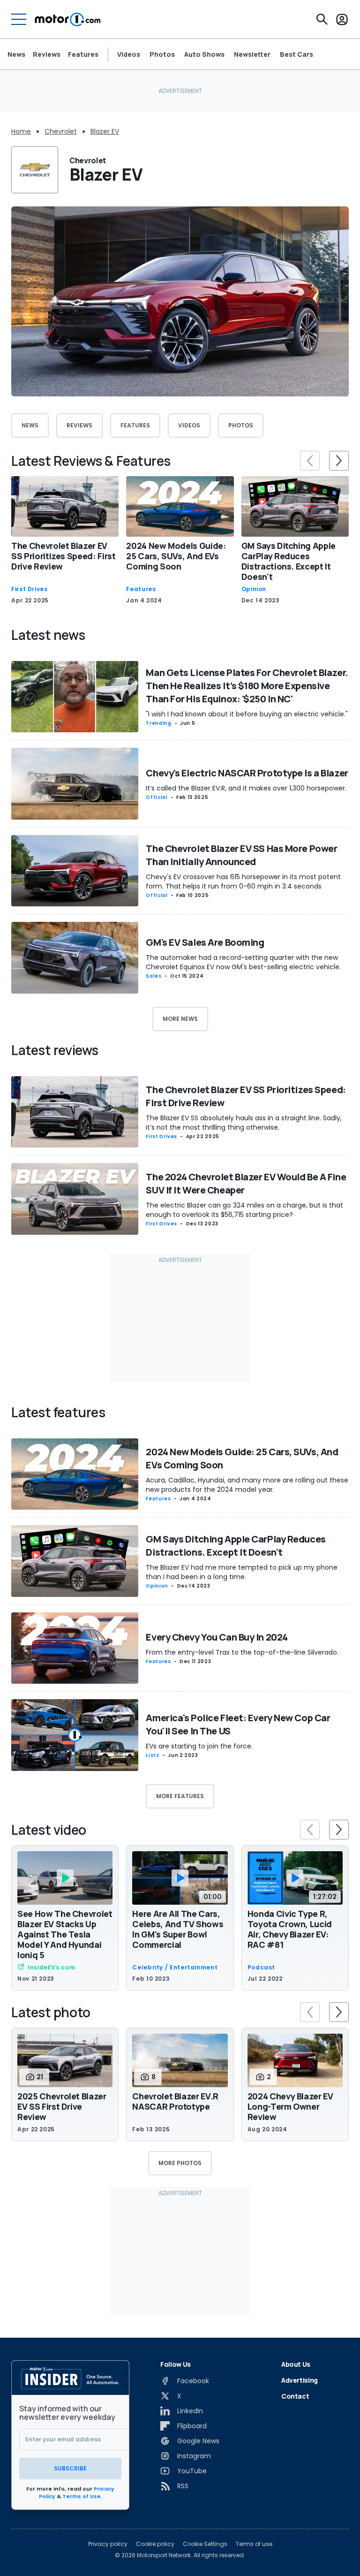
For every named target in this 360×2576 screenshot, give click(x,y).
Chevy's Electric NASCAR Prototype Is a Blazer (247, 773)
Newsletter (252, 54)
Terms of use (254, 2544)
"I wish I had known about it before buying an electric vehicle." (247, 714)
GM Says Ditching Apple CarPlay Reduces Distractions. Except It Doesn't (289, 561)
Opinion (254, 589)
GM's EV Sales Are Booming (205, 942)
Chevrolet (61, 131)
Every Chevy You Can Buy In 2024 (217, 1637)
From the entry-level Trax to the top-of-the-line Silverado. (242, 1652)
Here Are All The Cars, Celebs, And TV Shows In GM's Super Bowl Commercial (178, 1929)
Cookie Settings (205, 2544)
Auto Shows (204, 54)
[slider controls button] (310, 461)
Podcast (261, 1968)
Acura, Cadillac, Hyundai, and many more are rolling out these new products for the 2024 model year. (247, 1485)
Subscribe (70, 2468)
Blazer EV (105, 131)
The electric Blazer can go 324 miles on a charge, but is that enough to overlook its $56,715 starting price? (244, 1210)
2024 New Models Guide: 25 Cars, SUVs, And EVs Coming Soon (176, 556)
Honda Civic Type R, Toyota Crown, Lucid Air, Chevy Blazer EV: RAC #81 (290, 1929)
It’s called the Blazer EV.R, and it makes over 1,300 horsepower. (246, 788)
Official (157, 797)
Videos (129, 54)
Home (21, 131)
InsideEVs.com (51, 1968)
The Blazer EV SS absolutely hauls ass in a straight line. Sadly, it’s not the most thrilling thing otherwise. (244, 1123)
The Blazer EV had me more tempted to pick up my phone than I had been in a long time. (242, 1572)
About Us (296, 2364)
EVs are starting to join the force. (199, 1746)
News (16, 54)
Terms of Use (82, 2496)
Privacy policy (108, 2544)
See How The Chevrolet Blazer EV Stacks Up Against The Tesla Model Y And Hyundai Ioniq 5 (65, 1934)
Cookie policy (155, 2544)
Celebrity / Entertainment (175, 1968)
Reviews (47, 54)
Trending (158, 723)
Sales (154, 976)
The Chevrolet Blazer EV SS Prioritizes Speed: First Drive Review (64, 556)
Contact (295, 2396)
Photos (162, 54)
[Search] (322, 19)
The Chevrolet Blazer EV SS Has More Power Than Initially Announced (241, 855)
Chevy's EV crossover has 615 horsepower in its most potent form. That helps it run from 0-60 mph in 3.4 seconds (243, 881)
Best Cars (296, 54)
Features (83, 54)
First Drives (30, 589)
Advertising (300, 2380)
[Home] (68, 19)
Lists (152, 1755)
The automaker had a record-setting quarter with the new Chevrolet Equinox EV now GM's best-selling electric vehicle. (243, 962)
